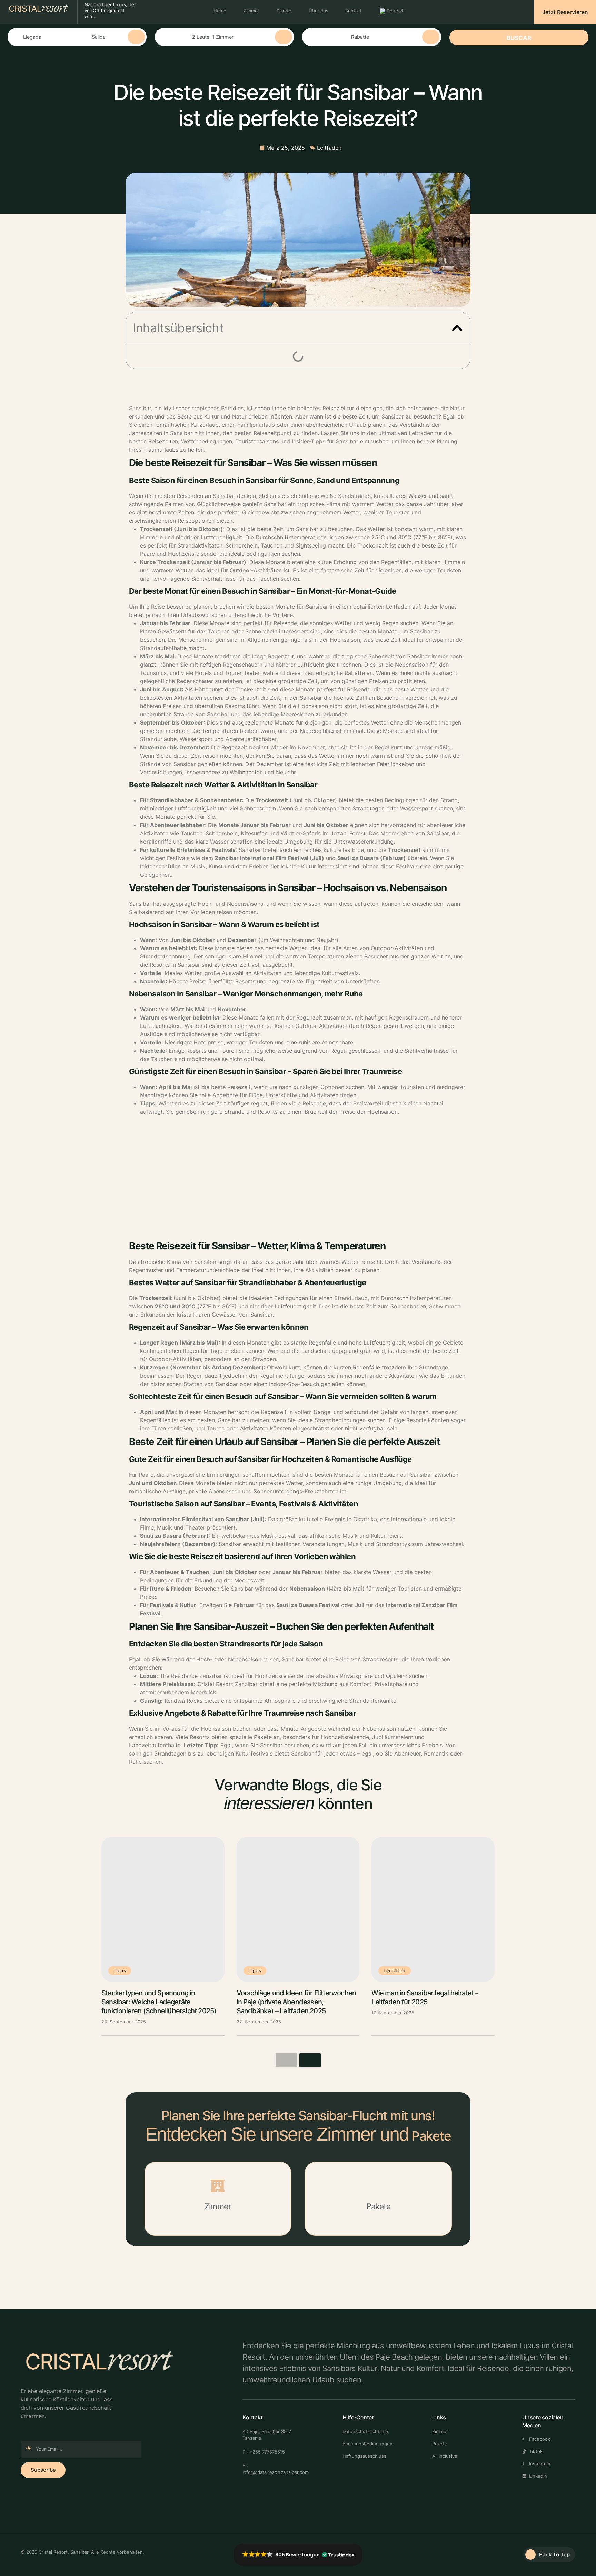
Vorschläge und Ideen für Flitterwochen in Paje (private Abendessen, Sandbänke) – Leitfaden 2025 (296, 2002)
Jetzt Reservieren (565, 12)
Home (220, 11)
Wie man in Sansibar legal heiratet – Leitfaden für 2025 (425, 1997)
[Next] (310, 2060)
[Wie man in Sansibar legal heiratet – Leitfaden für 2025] (433, 1909)
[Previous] (286, 2060)
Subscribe (43, 2470)
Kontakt (354, 11)
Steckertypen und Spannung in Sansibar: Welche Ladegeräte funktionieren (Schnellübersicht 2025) (159, 2002)
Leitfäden (329, 148)
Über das (319, 11)
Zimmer (251, 11)
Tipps (120, 1970)
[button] (457, 328)
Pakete (284, 11)
